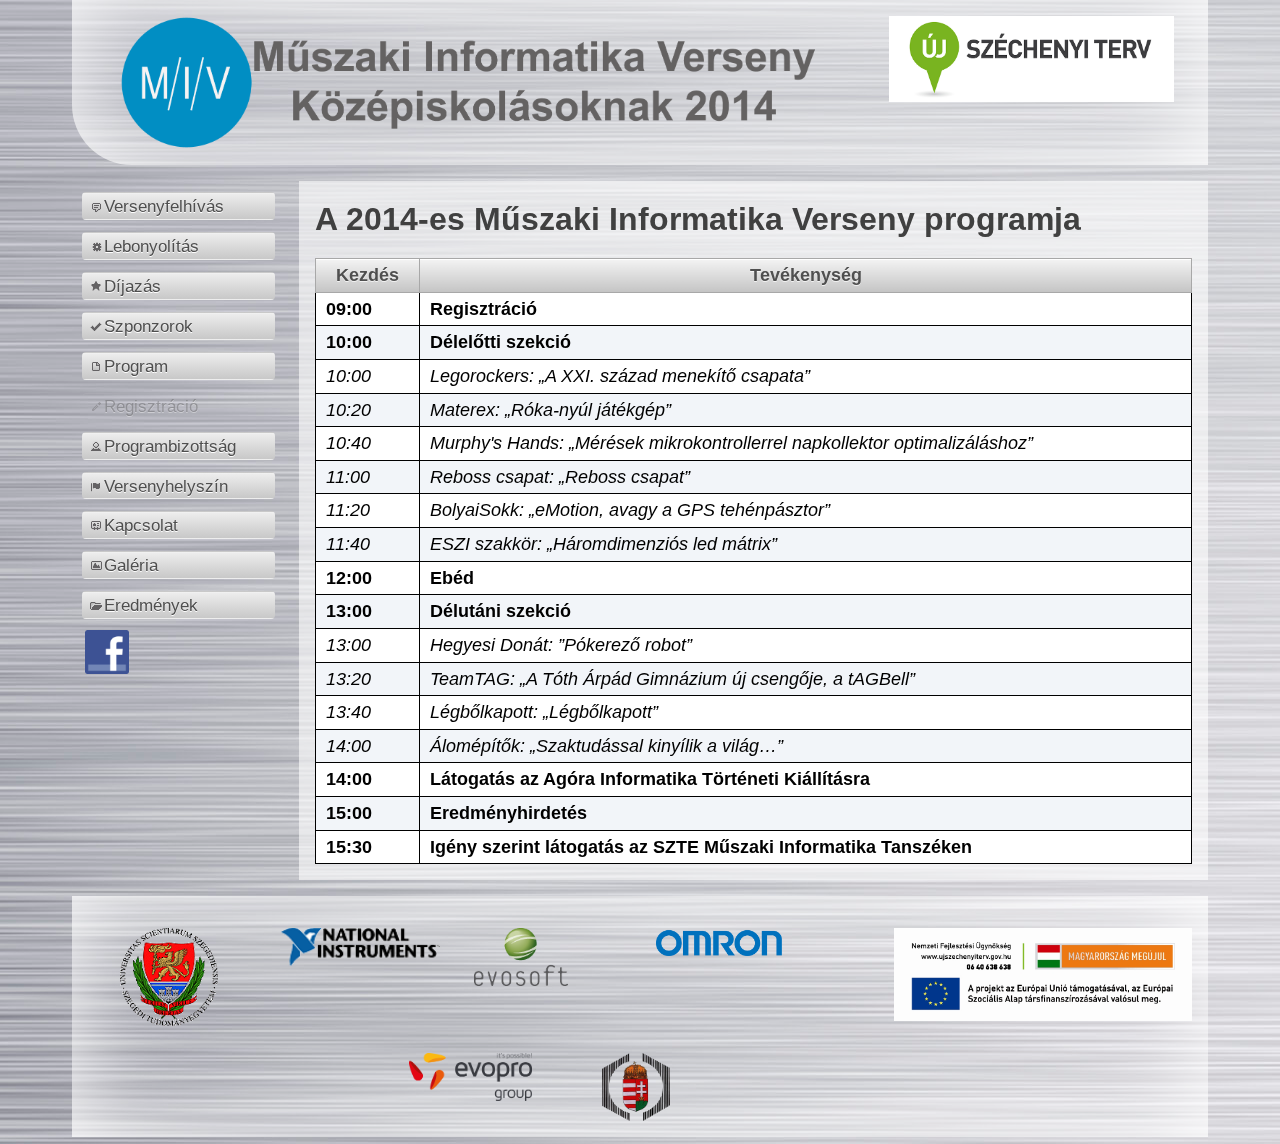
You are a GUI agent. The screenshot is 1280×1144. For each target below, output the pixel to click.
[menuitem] (181, 206)
